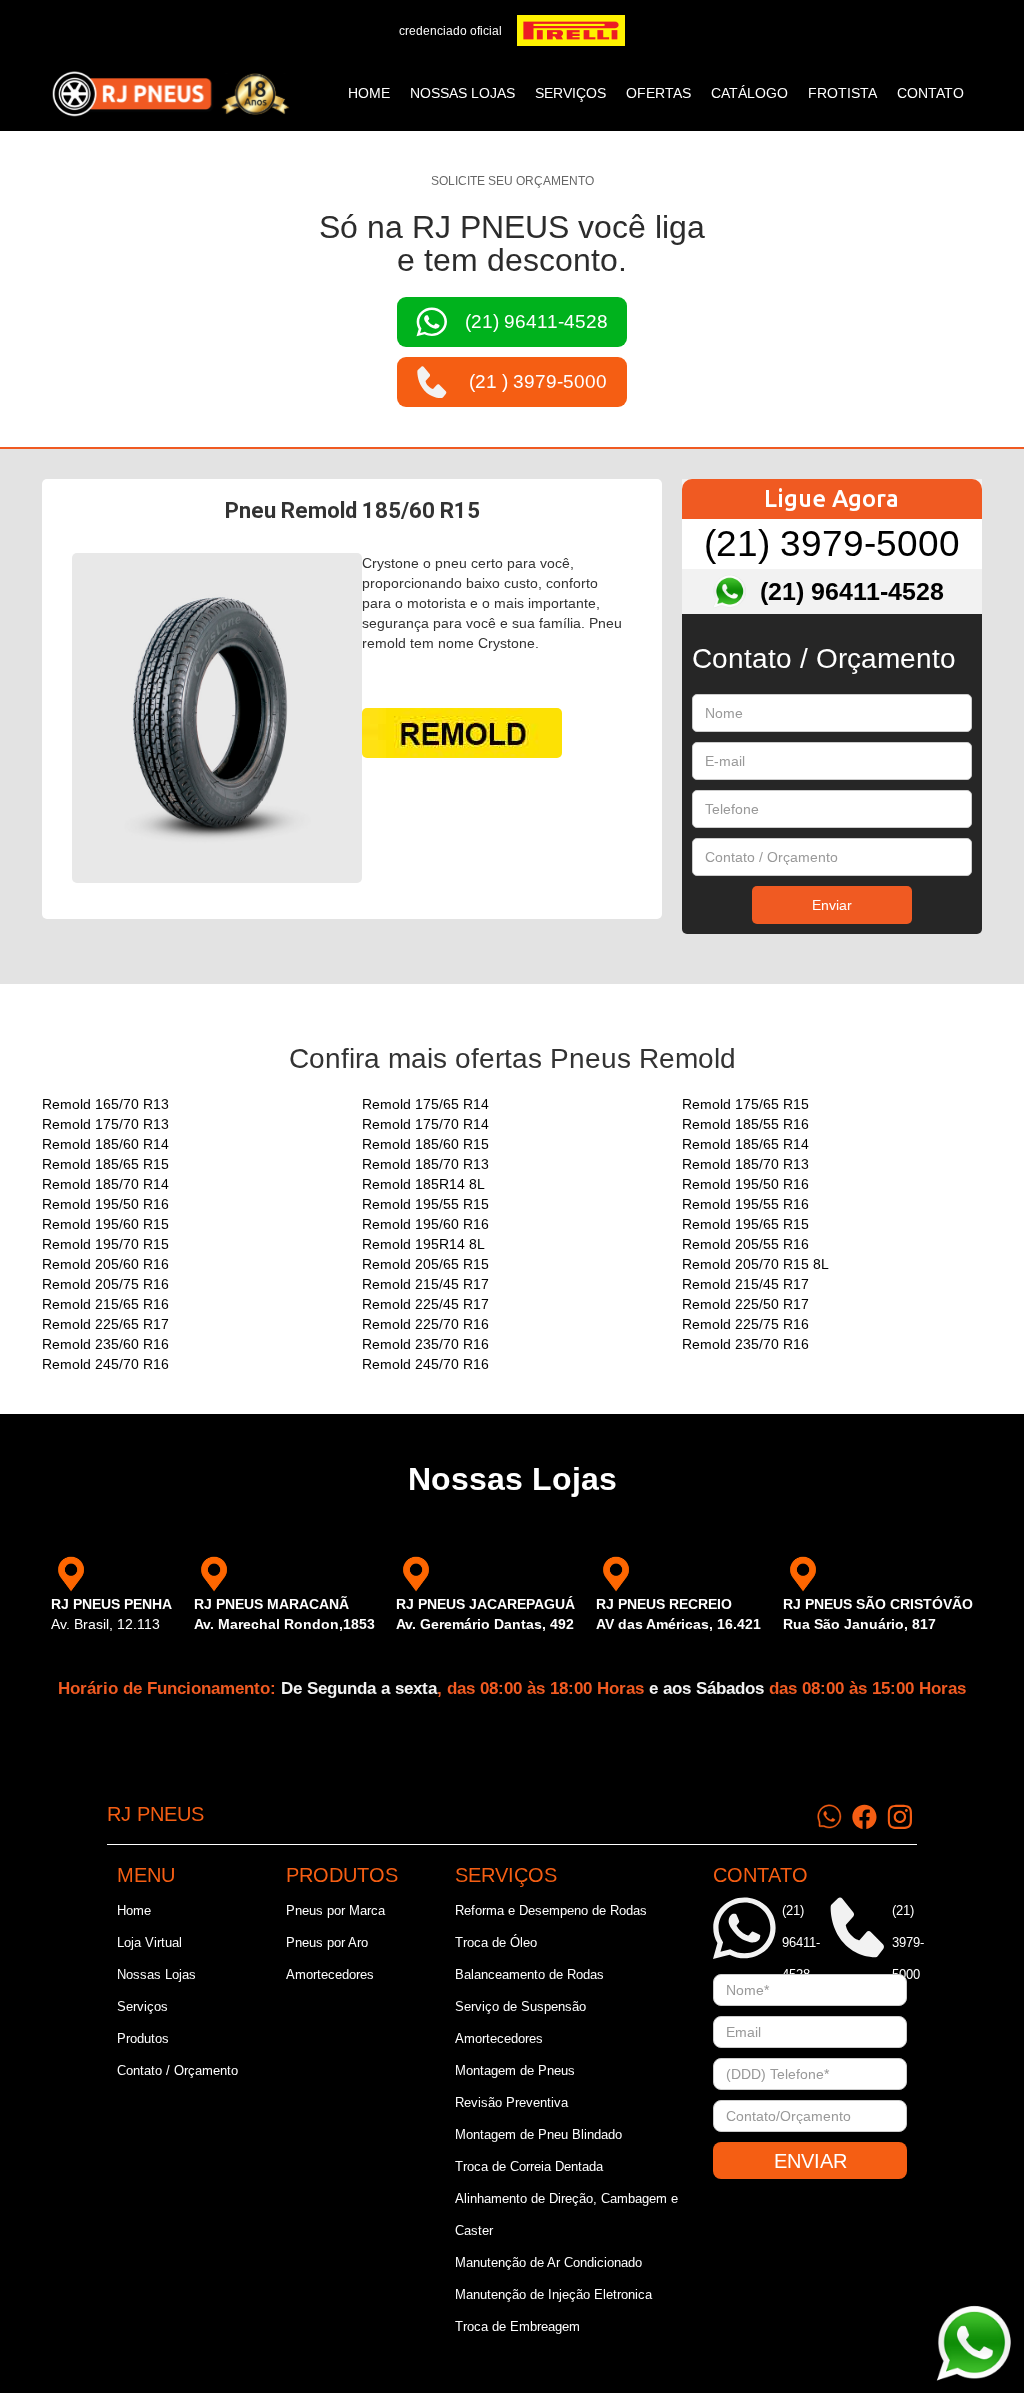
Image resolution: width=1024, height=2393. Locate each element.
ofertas (658, 93)
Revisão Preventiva (511, 2102)
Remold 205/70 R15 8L (755, 1264)
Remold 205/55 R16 (745, 1244)
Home (369, 93)
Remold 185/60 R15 (425, 1144)
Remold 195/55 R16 (745, 1204)
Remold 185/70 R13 (425, 1164)
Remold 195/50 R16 (745, 1184)
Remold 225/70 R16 (425, 1324)
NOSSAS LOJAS (462, 93)
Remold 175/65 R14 (425, 1104)
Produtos (143, 2038)
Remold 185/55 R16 (745, 1124)
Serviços (142, 2006)
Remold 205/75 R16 (105, 1284)
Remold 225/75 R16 (745, 1324)
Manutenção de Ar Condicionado (548, 2262)
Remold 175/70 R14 (425, 1124)
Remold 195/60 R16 (425, 1224)
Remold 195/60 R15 (105, 1224)
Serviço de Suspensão (520, 2006)
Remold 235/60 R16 (105, 1344)
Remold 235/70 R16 (425, 1344)
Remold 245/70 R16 (105, 1364)
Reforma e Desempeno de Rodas (551, 1910)
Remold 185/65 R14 (745, 1144)
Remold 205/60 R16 (105, 1264)
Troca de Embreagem (517, 2326)
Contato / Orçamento (177, 2070)
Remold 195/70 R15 (105, 1244)
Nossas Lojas (156, 1974)
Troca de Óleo (496, 1942)
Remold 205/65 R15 (425, 1264)
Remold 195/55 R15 (425, 1204)
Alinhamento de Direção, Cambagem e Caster (566, 2214)
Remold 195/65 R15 (745, 1224)
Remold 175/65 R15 (745, 1104)
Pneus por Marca (335, 1910)
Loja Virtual (149, 1942)
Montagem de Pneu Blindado (538, 2134)
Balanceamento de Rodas (529, 1974)
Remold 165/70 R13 (105, 1104)
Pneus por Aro (327, 1942)
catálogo (749, 93)
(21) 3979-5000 (832, 543)
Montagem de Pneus (515, 2070)
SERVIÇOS (570, 93)
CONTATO (930, 93)
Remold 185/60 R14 (105, 1144)
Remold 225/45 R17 (425, 1304)
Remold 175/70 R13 (105, 1124)
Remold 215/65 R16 (105, 1304)
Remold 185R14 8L (423, 1184)
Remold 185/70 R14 (105, 1184)
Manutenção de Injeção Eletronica (553, 2294)
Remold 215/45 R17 (425, 1284)
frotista (842, 93)
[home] (170, 94)
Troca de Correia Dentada (529, 2166)
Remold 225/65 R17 (105, 1324)
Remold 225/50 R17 (745, 1304)
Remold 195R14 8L (423, 1244)
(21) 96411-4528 (852, 591)
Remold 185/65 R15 (105, 1164)
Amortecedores (330, 1974)
